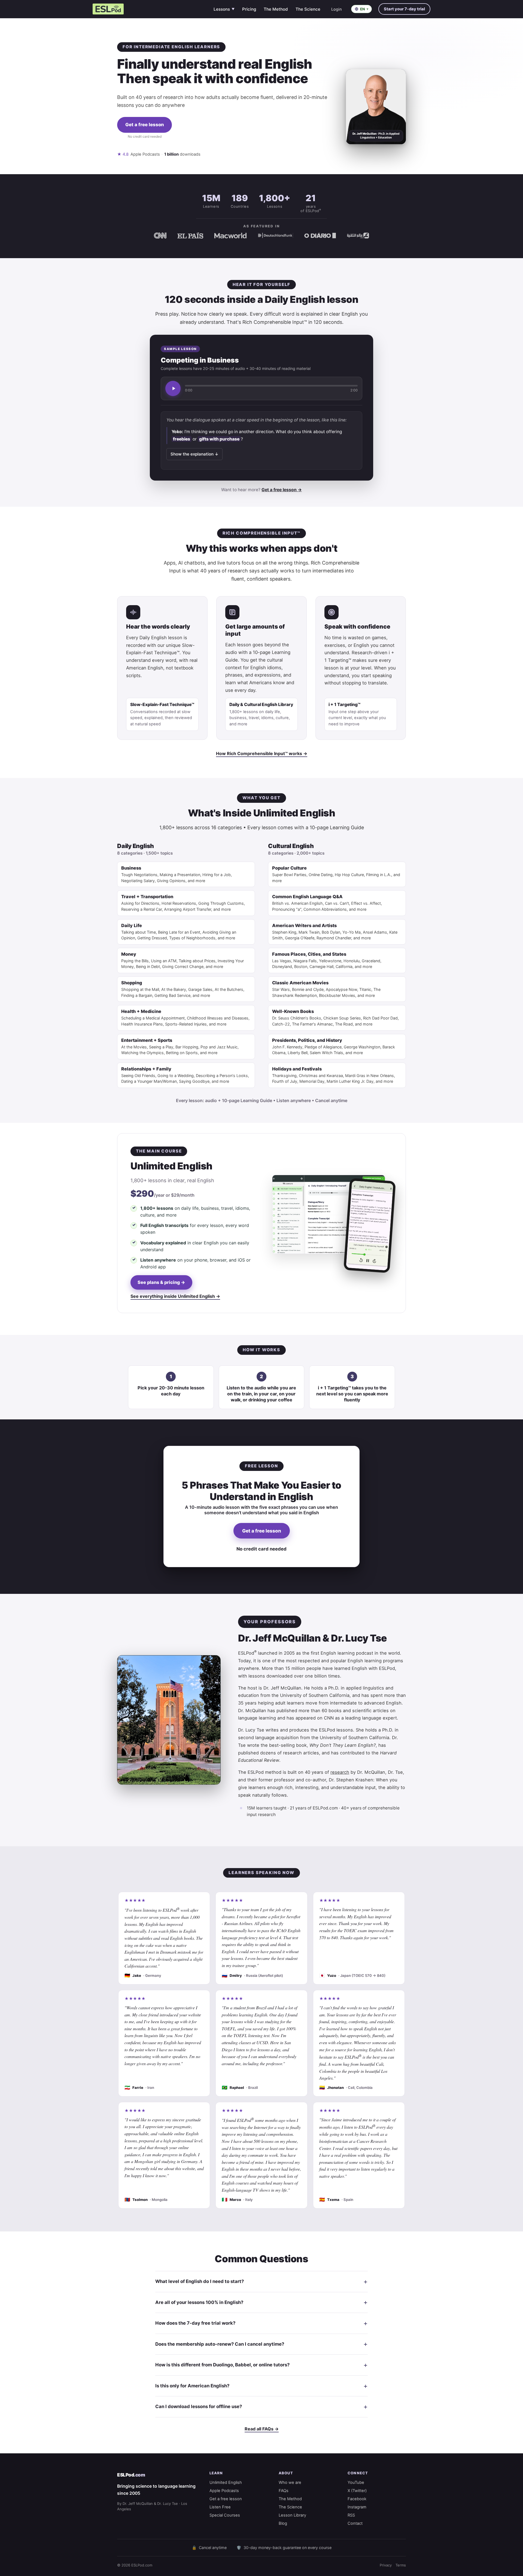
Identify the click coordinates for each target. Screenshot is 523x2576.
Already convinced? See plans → (145, 144)
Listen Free (220, 2507)
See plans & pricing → (161, 1282)
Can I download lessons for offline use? (199, 2406)
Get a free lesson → (282, 490)
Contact (355, 2523)
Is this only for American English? (192, 2386)
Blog (283, 2523)
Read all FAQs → (262, 2429)
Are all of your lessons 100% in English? (199, 2302)
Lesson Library (292, 2515)
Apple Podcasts (224, 2491)
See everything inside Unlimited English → (175, 1296)
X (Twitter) (357, 2491)
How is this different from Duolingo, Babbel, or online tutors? (222, 2365)
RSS (351, 2515)
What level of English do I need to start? (200, 2281)
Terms (401, 2565)
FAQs (284, 2491)
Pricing (249, 9)
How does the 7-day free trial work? (195, 2323)
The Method (276, 9)
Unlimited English (226, 2483)
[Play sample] (173, 388)
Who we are (290, 2483)
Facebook (357, 2499)
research (340, 1772)
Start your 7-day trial (404, 9)
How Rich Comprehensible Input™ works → (262, 753)
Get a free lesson (145, 125)
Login (337, 9)
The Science (308, 9)
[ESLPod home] (108, 9)
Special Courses (225, 2515)
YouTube (356, 2483)
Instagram (357, 2507)
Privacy (386, 2565)
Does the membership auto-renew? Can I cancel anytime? (220, 2344)
